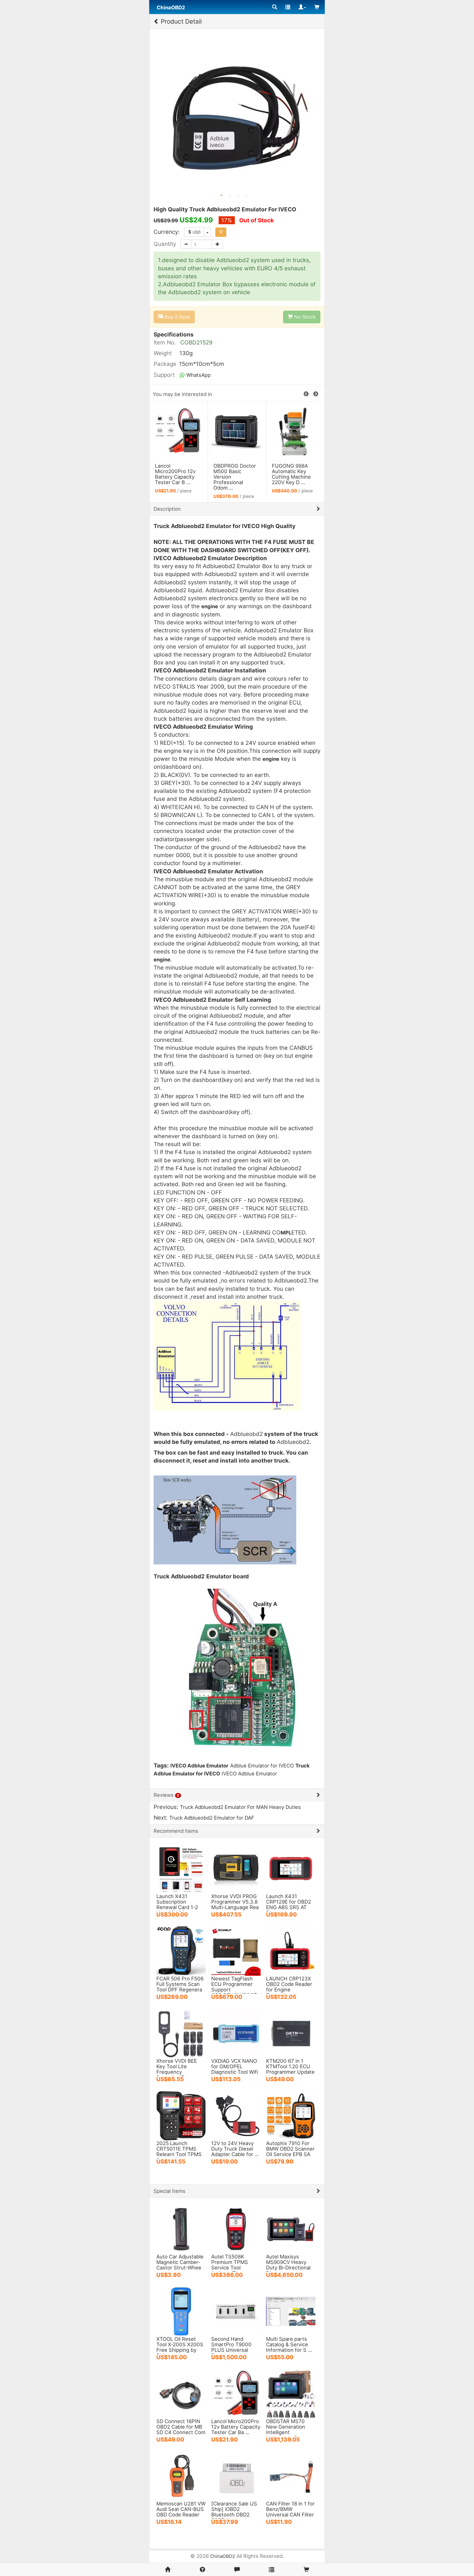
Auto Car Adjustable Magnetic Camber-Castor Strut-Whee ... (180, 2265)
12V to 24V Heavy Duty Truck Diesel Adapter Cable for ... (235, 2149)
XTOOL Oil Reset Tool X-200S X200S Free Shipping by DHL (180, 2347)
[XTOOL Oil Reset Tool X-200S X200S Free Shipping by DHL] (181, 2311)
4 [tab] (246, 195)
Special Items (170, 2191)
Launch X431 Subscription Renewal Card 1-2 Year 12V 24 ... (177, 1904)
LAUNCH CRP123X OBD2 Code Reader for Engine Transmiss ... (289, 1987)
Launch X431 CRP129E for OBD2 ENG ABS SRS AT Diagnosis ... (289, 1904)
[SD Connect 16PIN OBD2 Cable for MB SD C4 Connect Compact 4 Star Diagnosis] (181, 2393)
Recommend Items (176, 1831)
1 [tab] (221, 195)
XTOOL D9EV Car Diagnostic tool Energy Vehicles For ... (175, 474)
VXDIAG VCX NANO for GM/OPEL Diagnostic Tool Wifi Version (235, 2069)
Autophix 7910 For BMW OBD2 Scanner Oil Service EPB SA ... (290, 2151)
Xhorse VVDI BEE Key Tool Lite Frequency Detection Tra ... (177, 2069)
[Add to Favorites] (221, 232)
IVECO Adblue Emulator (249, 1774)
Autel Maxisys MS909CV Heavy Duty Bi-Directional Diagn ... (288, 2265)
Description (167, 509)
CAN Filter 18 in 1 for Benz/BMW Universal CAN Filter (290, 2509)
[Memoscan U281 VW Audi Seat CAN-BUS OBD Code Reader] (181, 2476)
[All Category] (275, 7)
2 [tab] (230, 195)
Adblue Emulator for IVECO (262, 1766)
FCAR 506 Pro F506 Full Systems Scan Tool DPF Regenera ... (180, 1987)
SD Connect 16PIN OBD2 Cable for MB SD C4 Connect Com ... (181, 2429)
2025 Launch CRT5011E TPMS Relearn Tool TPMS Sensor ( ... (179, 2151)
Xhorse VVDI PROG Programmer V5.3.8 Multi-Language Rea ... (235, 1904)
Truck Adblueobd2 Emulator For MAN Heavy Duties (240, 1807)
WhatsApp (198, 375)
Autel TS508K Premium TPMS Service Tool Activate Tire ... (230, 2265)
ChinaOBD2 (223, 2556)
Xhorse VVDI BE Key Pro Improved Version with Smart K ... (293, 474)
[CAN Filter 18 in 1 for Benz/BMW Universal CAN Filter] (291, 2476)
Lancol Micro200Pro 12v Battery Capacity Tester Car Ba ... (236, 2427)
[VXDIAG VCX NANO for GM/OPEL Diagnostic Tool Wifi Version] (236, 2033)
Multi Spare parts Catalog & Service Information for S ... (289, 2344)
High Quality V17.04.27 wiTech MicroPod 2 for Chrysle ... (234, 474)
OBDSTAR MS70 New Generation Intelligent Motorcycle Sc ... (286, 2429)
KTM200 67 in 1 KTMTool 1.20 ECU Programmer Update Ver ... (290, 2069)
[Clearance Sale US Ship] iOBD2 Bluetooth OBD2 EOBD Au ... (234, 2512)
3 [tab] (238, 195)
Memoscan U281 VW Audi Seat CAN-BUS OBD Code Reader (181, 2509)
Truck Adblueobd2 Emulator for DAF (212, 1818)
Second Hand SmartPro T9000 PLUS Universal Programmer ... (231, 2347)
